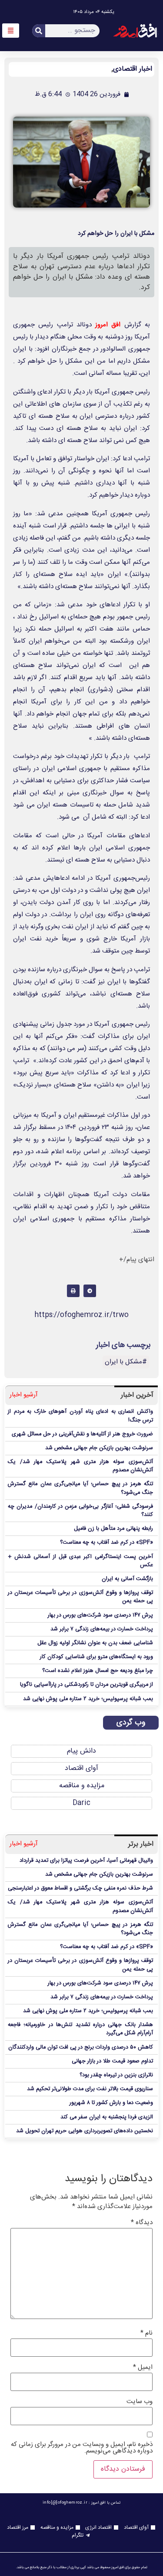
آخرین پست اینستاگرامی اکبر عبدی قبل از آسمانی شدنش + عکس (80, 1561)
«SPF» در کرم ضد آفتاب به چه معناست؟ (106, 1543)
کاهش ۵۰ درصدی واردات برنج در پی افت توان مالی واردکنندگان (81, 2047)
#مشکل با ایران (126, 1362)
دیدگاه (142, 2223)
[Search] (39, 31)
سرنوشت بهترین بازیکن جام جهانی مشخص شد (99, 1448)
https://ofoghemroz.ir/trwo (81, 1315)
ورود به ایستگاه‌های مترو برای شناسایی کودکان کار (96, 1657)
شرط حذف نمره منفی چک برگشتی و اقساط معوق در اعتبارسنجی (80, 1888)
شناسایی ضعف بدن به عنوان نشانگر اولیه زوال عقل (95, 1643)
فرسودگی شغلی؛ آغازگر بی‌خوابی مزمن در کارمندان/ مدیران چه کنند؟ (80, 1511)
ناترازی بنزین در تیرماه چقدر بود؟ (116, 2075)
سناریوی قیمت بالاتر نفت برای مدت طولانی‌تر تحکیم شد (90, 2089)
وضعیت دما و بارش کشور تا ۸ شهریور (111, 2103)
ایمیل (143, 2367)
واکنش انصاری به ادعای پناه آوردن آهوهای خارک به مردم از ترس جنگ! (80, 1416)
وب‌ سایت (140, 2402)
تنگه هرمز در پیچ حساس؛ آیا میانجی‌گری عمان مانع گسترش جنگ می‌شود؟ (80, 1488)
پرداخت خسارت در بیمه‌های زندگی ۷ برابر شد (102, 1629)
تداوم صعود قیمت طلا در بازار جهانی (112, 2061)
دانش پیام (81, 1751)
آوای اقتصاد (81, 1768)
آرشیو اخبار (24, 1395)
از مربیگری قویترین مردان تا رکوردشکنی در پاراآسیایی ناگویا (86, 1685)
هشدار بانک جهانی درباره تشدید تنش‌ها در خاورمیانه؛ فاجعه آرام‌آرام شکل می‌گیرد (80, 2029)
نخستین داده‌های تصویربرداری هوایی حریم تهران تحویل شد (85, 2131)
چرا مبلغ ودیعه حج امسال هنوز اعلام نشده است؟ (98, 1671)
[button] (90, 1291)
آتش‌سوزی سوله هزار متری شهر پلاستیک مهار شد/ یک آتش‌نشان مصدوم (80, 1466)
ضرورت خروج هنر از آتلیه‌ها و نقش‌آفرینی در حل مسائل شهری (82, 1434)
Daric (81, 1803)
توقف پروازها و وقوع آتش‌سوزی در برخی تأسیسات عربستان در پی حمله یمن (80, 1597)
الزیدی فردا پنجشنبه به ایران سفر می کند (107, 2117)
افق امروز (108, 325)
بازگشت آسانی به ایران (127, 1579)
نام (146, 2333)
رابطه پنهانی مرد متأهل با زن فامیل (113, 1529)
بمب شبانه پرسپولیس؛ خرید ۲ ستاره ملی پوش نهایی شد (88, 1699)
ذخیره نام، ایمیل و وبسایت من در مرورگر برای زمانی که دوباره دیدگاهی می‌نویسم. (82, 2448)
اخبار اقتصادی (133, 69)
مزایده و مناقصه (82, 1786)
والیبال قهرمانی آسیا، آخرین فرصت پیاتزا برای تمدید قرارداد (86, 1861)
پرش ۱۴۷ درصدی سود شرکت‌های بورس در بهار (100, 1615)
